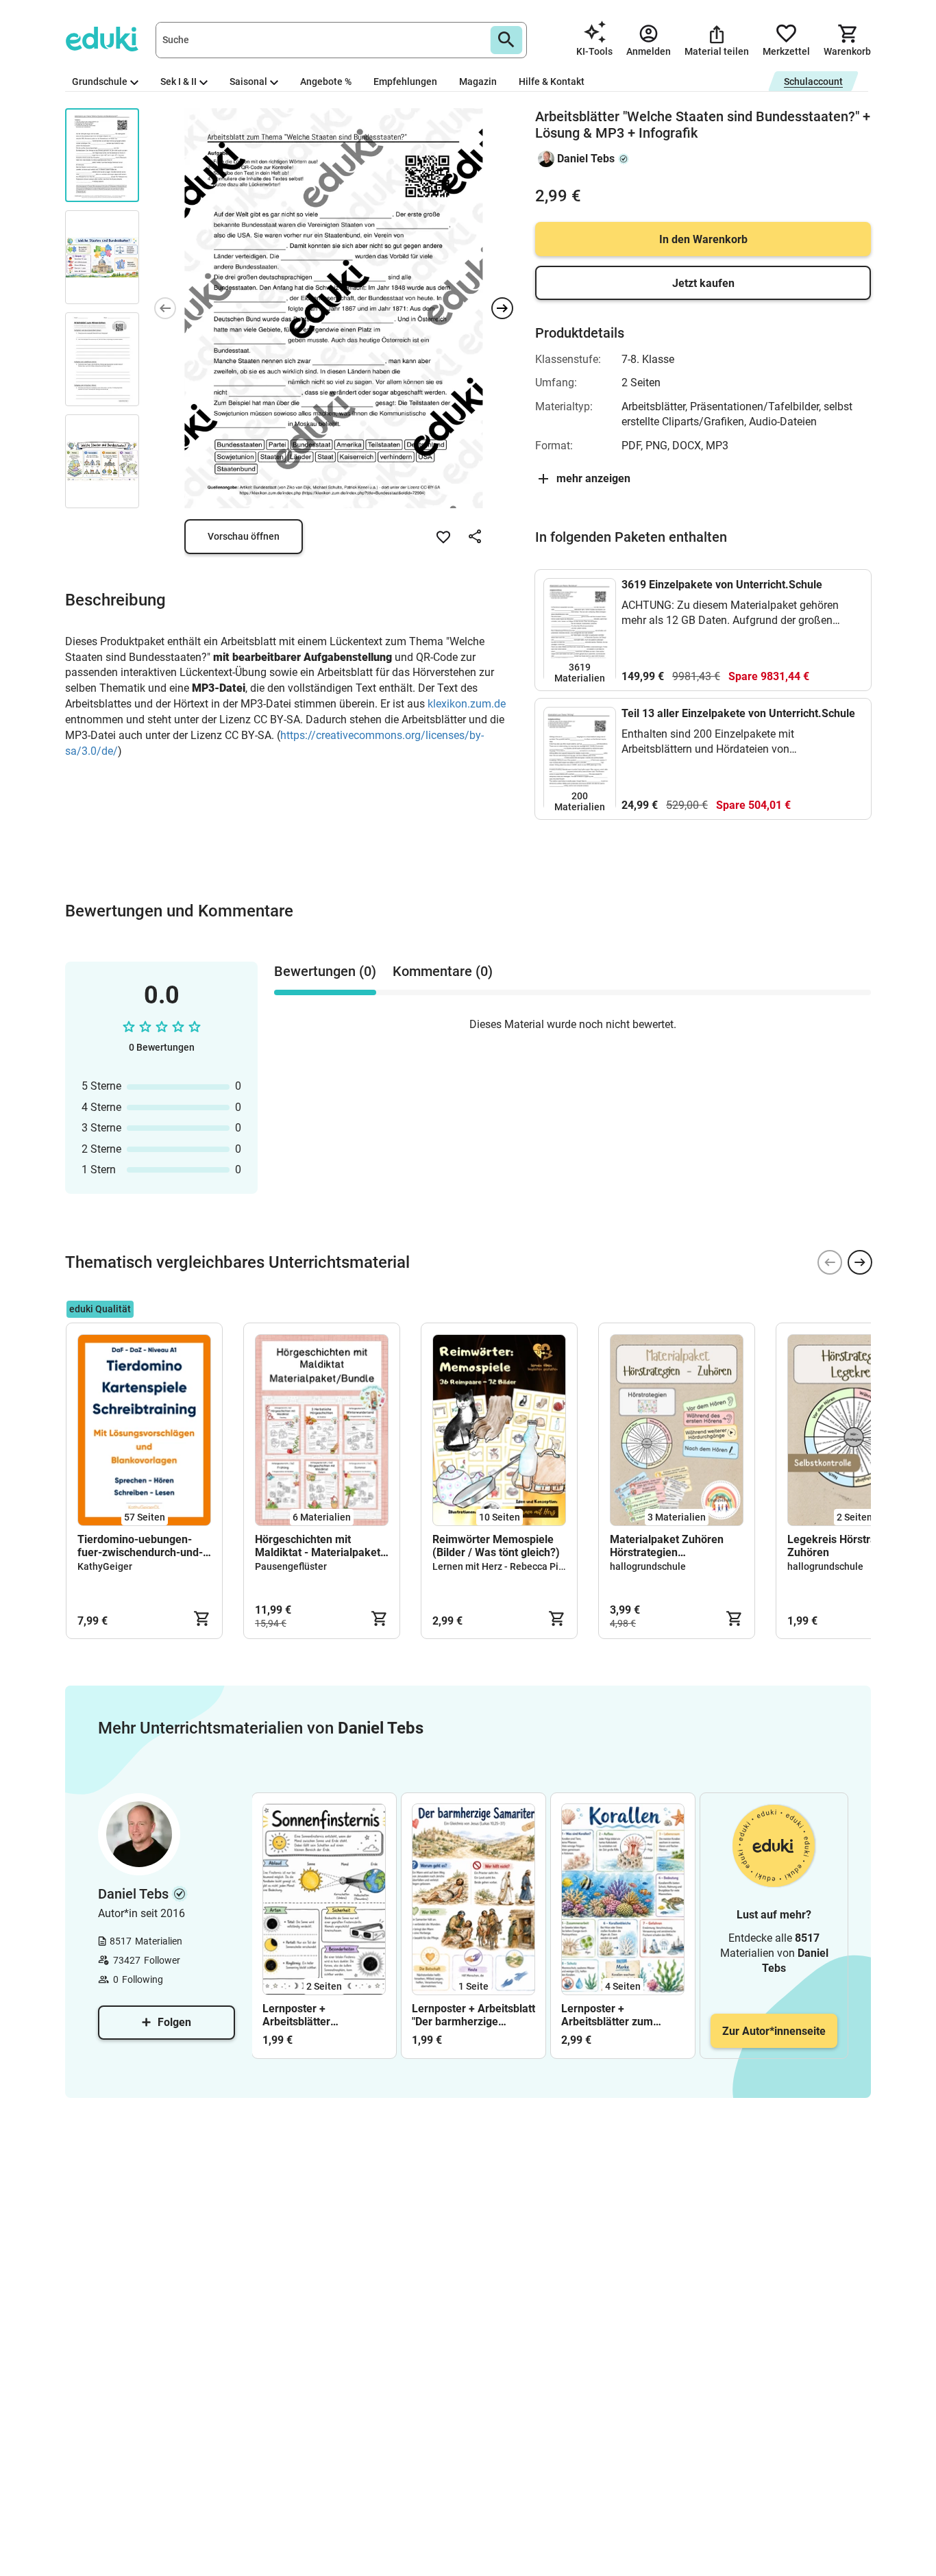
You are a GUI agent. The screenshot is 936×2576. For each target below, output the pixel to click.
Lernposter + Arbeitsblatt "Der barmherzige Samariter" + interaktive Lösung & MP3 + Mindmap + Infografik (473, 2015)
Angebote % (326, 82)
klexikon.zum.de (467, 704)
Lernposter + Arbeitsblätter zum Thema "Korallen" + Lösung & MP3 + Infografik (608, 2015)
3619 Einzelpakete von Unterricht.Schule (722, 585)
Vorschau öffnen (244, 536)
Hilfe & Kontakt (552, 82)
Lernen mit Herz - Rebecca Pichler (506, 1566)
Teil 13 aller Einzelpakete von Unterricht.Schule (738, 713)
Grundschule (100, 82)
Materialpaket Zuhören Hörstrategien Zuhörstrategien (667, 1546)
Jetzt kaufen (703, 283)
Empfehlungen (405, 82)
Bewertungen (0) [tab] (325, 971)
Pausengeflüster (291, 1566)
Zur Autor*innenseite (774, 2031)
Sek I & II (178, 82)
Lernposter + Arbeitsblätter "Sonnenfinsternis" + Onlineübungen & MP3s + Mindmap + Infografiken (320, 2015)
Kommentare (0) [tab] (443, 971)
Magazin (478, 82)
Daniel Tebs (586, 159)
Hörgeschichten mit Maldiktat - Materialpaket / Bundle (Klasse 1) (321, 1546)
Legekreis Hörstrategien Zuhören (847, 1546)
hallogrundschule (648, 1566)
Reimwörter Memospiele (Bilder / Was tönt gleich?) (496, 1546)
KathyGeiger (105, 1566)
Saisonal (248, 82)
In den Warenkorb (703, 239)
